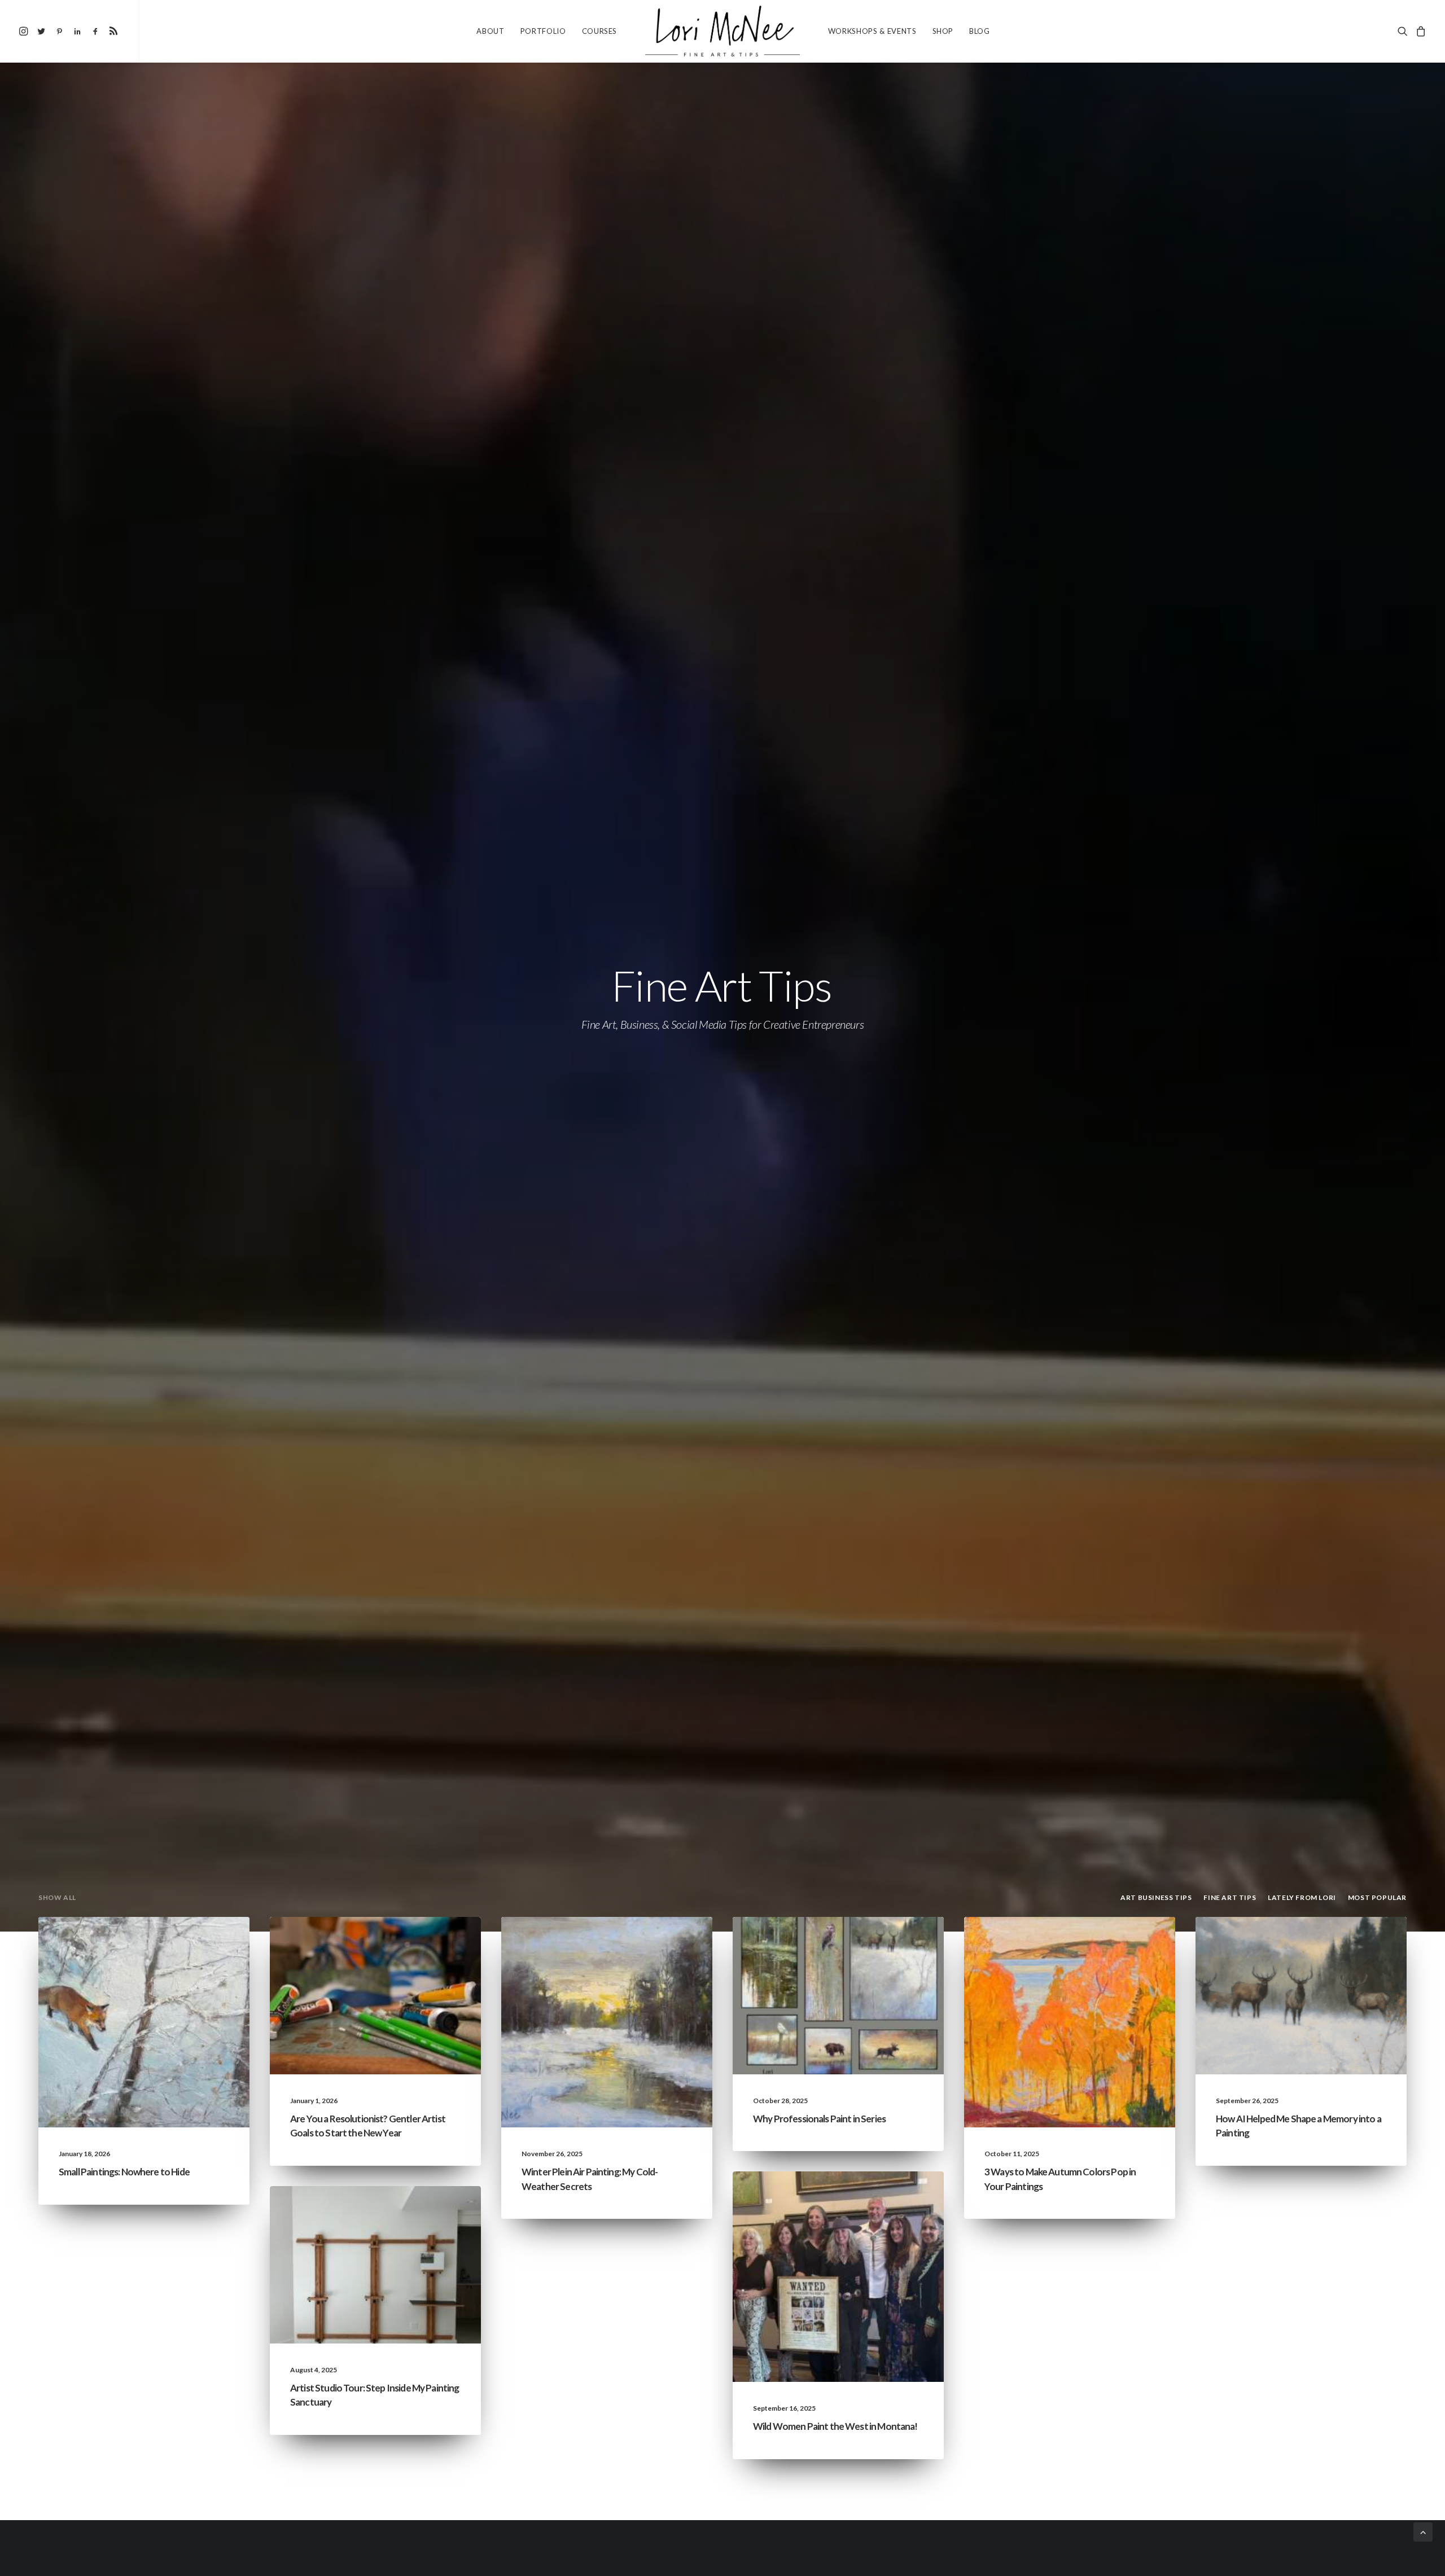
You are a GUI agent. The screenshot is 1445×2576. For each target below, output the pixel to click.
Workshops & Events (872, 31)
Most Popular (894, 1962)
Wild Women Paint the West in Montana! (835, 2426)
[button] (25, 31)
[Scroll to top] (1423, 2531)
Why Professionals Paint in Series (819, 2119)
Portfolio (543, 31)
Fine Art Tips (203, 1944)
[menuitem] (25, 31)
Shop (943, 31)
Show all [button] (57, 1897)
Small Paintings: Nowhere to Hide (124, 2172)
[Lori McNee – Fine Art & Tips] (722, 31)
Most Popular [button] (1377, 1897)
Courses (600, 31)
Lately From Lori (141, 1944)
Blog (980, 31)
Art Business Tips (427, 1962)
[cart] (1419, 31)
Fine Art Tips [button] (1230, 1897)
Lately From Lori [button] (1302, 1897)
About (490, 31)
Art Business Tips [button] (1156, 1897)
